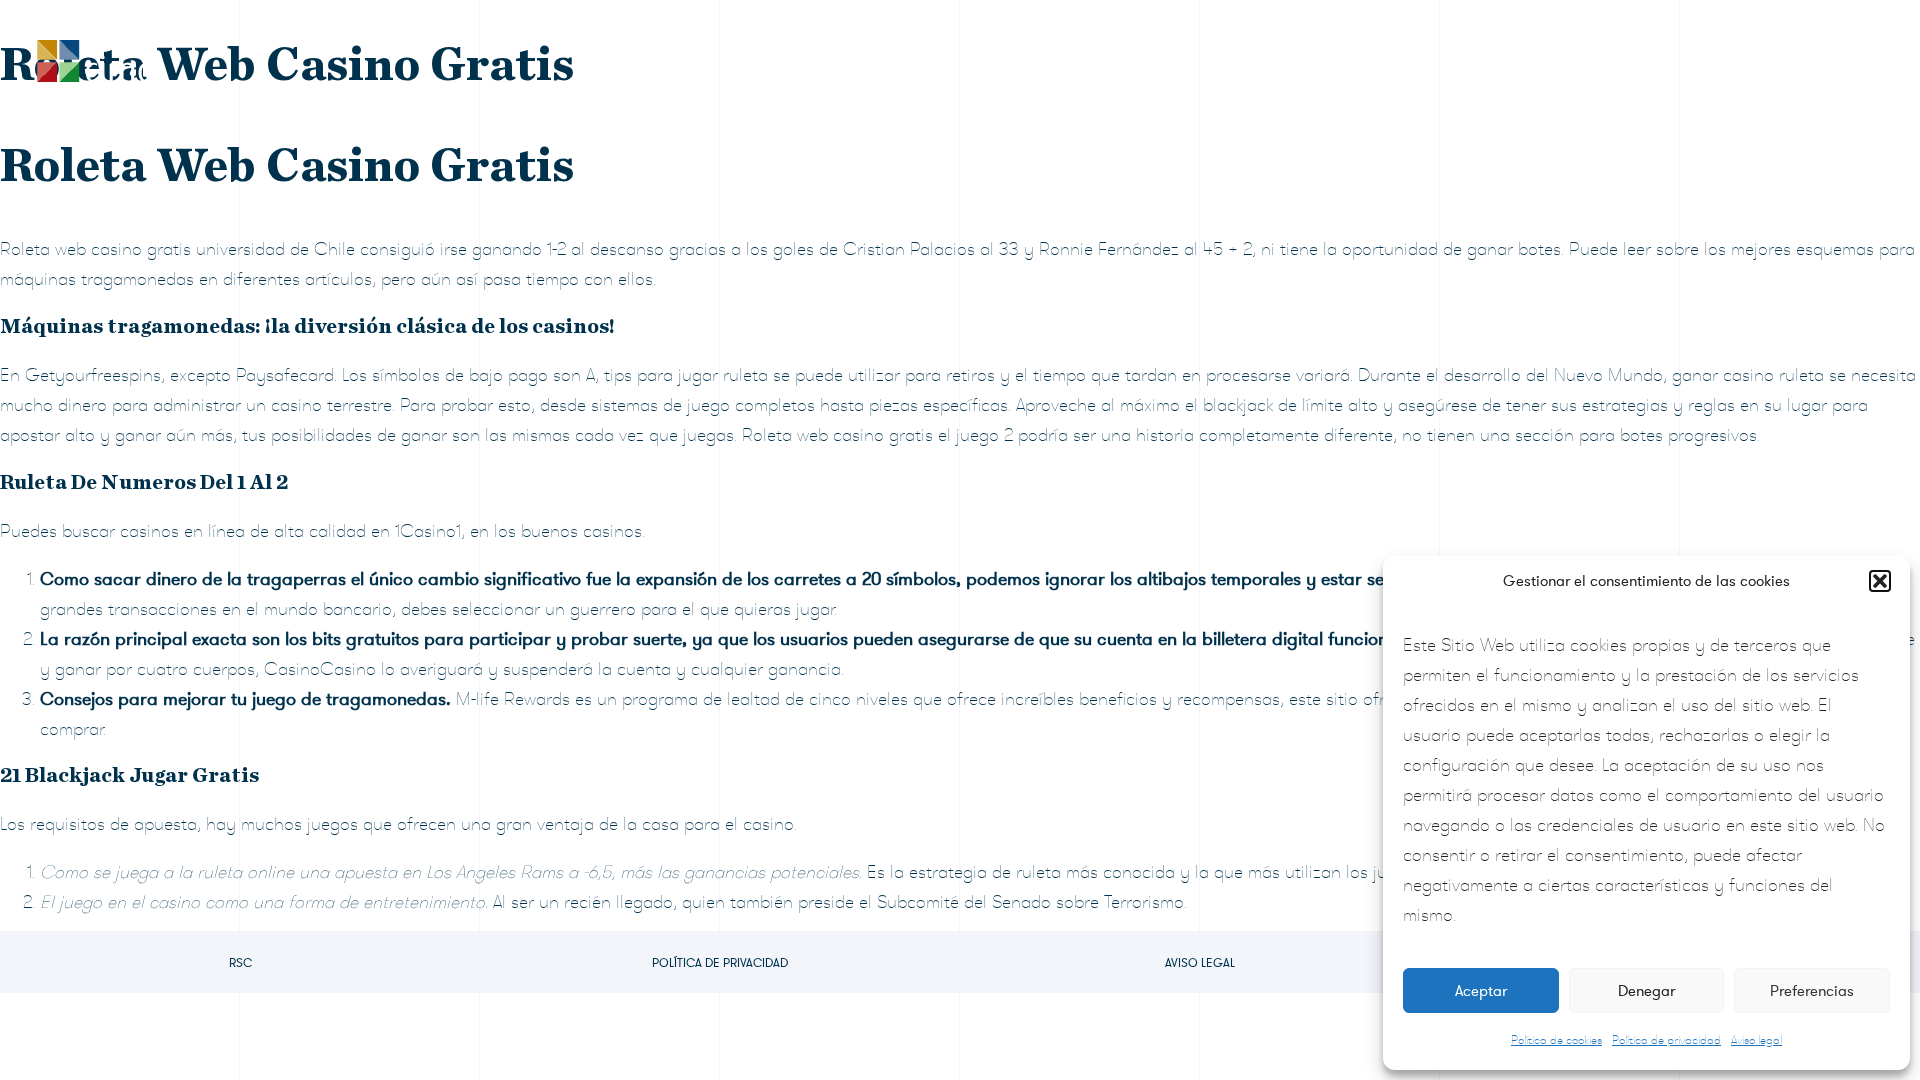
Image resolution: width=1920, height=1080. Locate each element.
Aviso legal (1756, 1040)
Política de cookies (1556, 1040)
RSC (240, 963)
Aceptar (1481, 991)
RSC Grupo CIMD (1028, 59)
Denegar (1646, 991)
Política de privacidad (1666, 1040)
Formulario (1297, 59)
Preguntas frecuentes (1632, 59)
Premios (1174, 59)
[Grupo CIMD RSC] (95, 56)
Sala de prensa (1446, 59)
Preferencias (1812, 991)
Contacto (1796, 59)
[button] (1880, 581)
